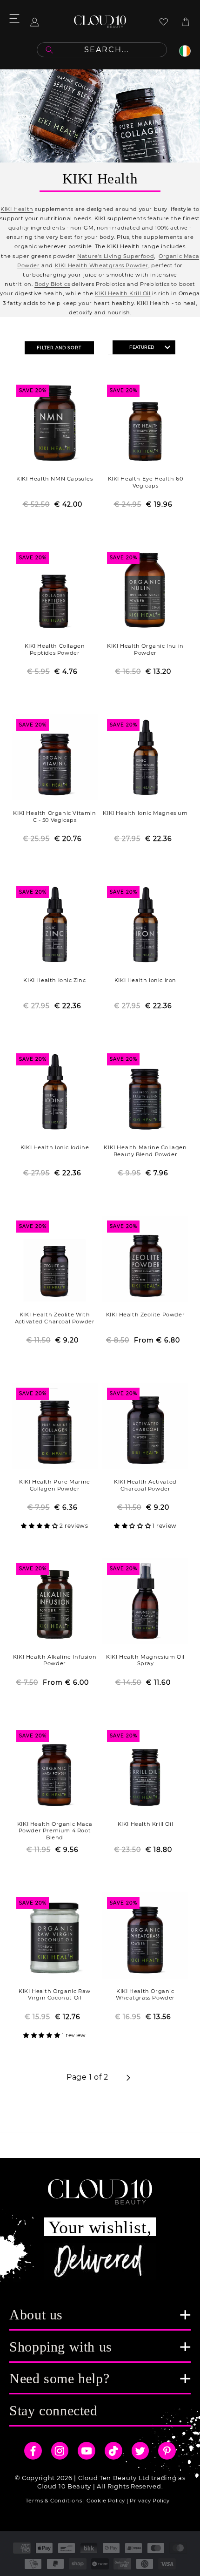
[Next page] (128, 2078)
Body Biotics (52, 284)
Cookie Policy (106, 2501)
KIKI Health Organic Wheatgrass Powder (145, 1995)
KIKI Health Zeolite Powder (146, 1315)
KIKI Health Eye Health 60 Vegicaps (146, 482)
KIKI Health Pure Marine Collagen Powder (55, 1485)
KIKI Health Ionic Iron (145, 980)
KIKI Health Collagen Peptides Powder (55, 649)
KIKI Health (17, 209)
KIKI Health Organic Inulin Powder (145, 649)
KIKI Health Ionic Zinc (54, 980)
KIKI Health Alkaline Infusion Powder (55, 1660)
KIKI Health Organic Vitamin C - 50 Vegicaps (54, 817)
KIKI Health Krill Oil (123, 293)
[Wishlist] (164, 22)
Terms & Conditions (54, 2501)
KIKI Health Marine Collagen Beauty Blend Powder (145, 1151)
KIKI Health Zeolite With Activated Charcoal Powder (55, 1318)
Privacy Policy (150, 2501)
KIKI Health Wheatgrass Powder (102, 265)
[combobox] (102, 50)
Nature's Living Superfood (116, 256)
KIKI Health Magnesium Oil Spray (145, 1660)
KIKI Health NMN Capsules (54, 479)
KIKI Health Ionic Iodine (55, 1147)
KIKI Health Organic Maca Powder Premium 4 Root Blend (55, 1831)
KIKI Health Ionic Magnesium (145, 813)
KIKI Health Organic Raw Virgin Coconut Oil (55, 1995)
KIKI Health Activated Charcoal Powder (145, 1485)
